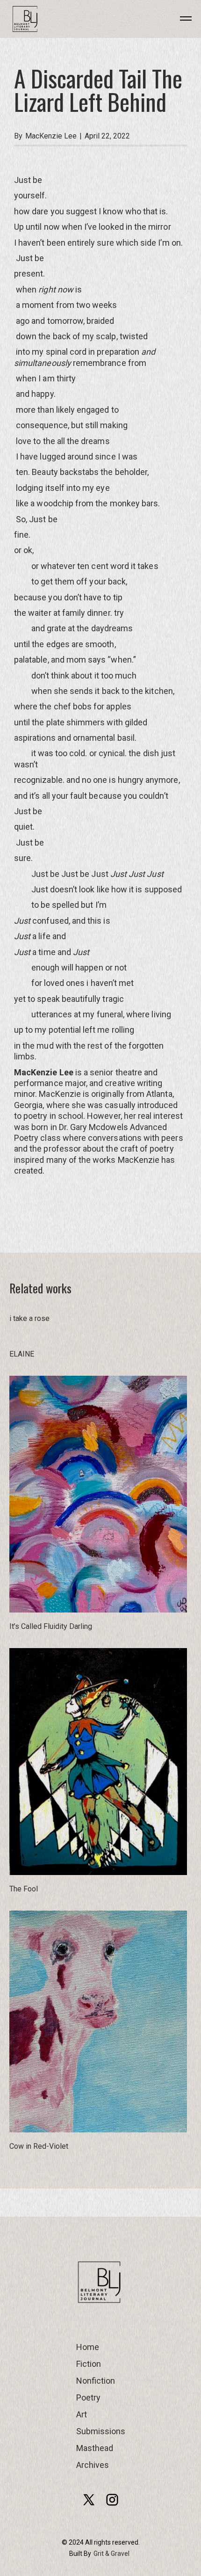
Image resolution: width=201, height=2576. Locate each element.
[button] (179, 19)
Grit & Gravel (111, 2554)
